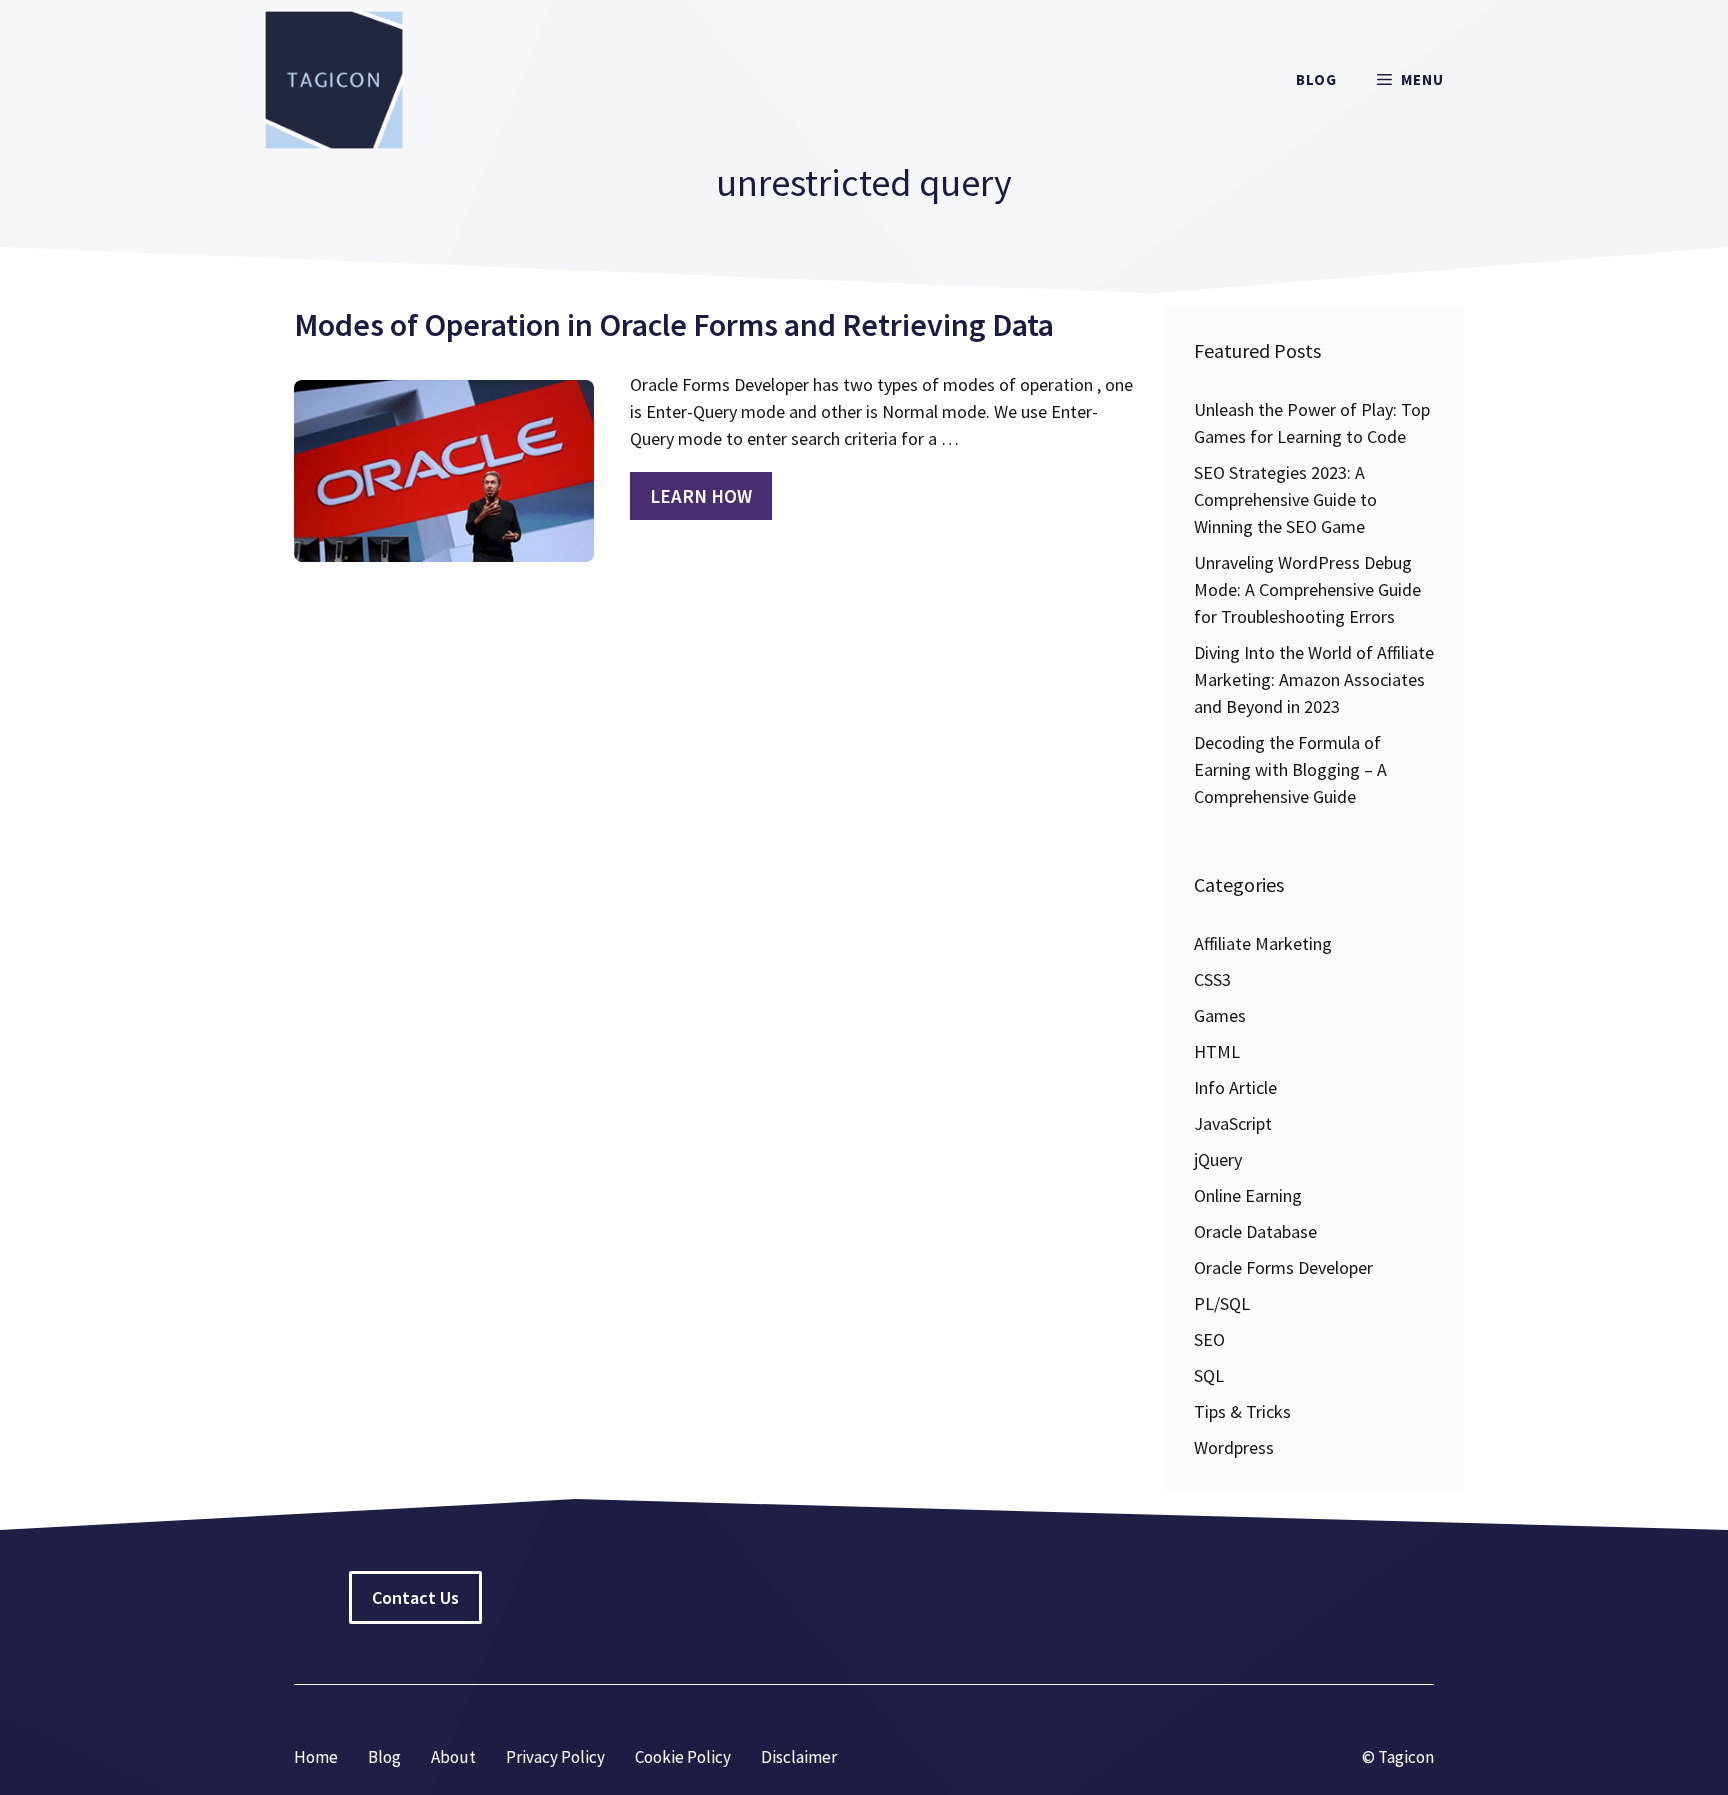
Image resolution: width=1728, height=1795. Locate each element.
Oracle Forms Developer (1283, 1267)
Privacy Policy (555, 1757)
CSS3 (1212, 979)
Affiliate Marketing (1263, 943)
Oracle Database (1255, 1231)
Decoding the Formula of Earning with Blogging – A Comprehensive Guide (1290, 769)
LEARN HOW (701, 496)
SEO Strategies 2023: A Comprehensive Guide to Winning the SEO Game (1285, 499)
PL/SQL (1222, 1303)
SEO (1209, 1339)
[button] (1410, 80)
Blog (1316, 79)
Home (316, 1757)
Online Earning (1248, 1195)
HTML (1217, 1051)
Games (1220, 1015)
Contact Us (415, 1597)
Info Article (1235, 1087)
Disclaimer (799, 1757)
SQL (1209, 1375)
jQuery (1218, 1159)
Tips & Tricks (1242, 1411)
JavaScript (1233, 1123)
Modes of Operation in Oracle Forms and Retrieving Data (674, 325)
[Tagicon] (334, 80)
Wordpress (1234, 1447)
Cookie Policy (683, 1757)
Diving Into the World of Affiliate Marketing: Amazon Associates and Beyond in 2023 (1314, 679)
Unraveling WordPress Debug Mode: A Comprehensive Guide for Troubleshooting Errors (1307, 589)
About (453, 1757)
